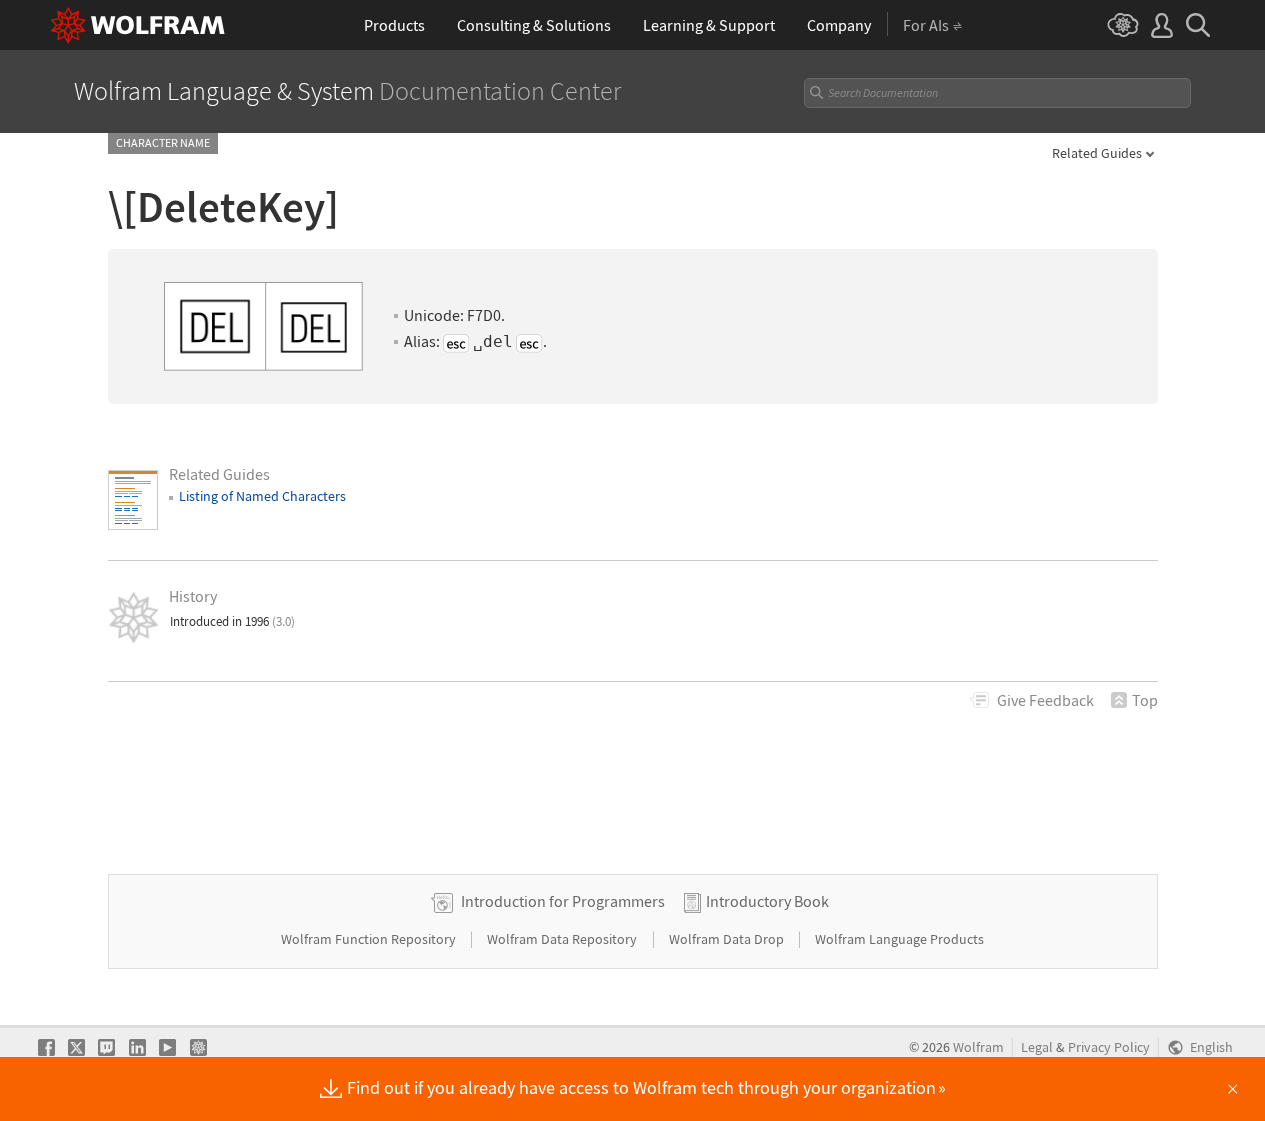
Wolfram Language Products (899, 939)
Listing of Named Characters (262, 496)
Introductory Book (767, 901)
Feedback (1045, 700)
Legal (1037, 1047)
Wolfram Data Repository (563, 939)
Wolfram (978, 1047)
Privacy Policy (1109, 1047)
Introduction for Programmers (563, 901)
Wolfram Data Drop (728, 939)
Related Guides (1097, 153)
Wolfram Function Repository (370, 939)
